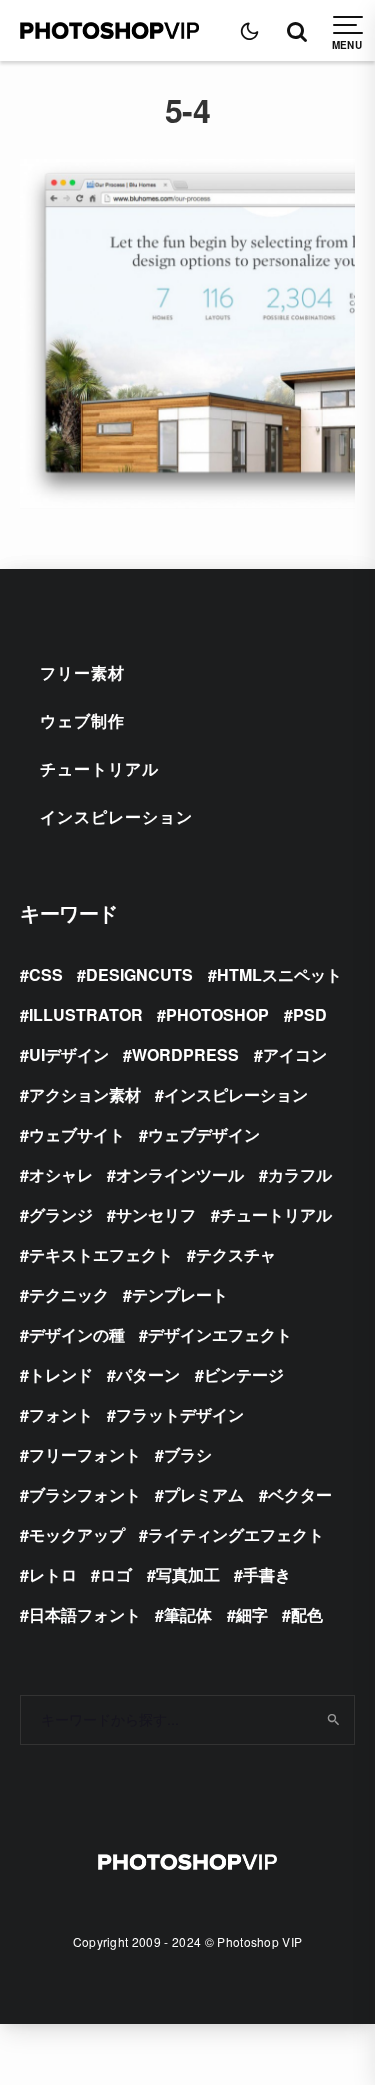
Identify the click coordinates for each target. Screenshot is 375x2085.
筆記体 (188, 1614)
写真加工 (188, 1574)
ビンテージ (244, 1374)
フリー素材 (82, 672)
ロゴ (116, 1574)
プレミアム (204, 1494)
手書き (267, 1574)
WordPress (185, 1054)
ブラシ (188, 1454)
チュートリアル (99, 768)
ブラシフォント (85, 1494)
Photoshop (217, 1014)
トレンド (61, 1374)
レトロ (53, 1574)
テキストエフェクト (101, 1254)
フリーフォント (85, 1454)
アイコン (295, 1054)
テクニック (69, 1294)
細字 (252, 1614)
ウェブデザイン (204, 1134)
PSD (310, 1014)
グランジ (61, 1214)
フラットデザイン (180, 1414)
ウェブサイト (77, 1134)
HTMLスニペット (279, 974)
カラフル (300, 1174)
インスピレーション (116, 816)
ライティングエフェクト (236, 1534)
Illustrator (86, 1014)
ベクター (300, 1494)
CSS (46, 974)
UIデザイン (69, 1054)
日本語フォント (85, 1614)
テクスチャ (236, 1254)
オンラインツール (180, 1174)
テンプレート (180, 1294)
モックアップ (77, 1534)
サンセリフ (156, 1214)
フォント (61, 1414)
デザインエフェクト (220, 1334)
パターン (148, 1374)
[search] (332, 1720)
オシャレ (61, 1174)
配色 (307, 1614)
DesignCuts (139, 974)
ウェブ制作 (82, 720)
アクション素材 (85, 1094)
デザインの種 (77, 1334)
